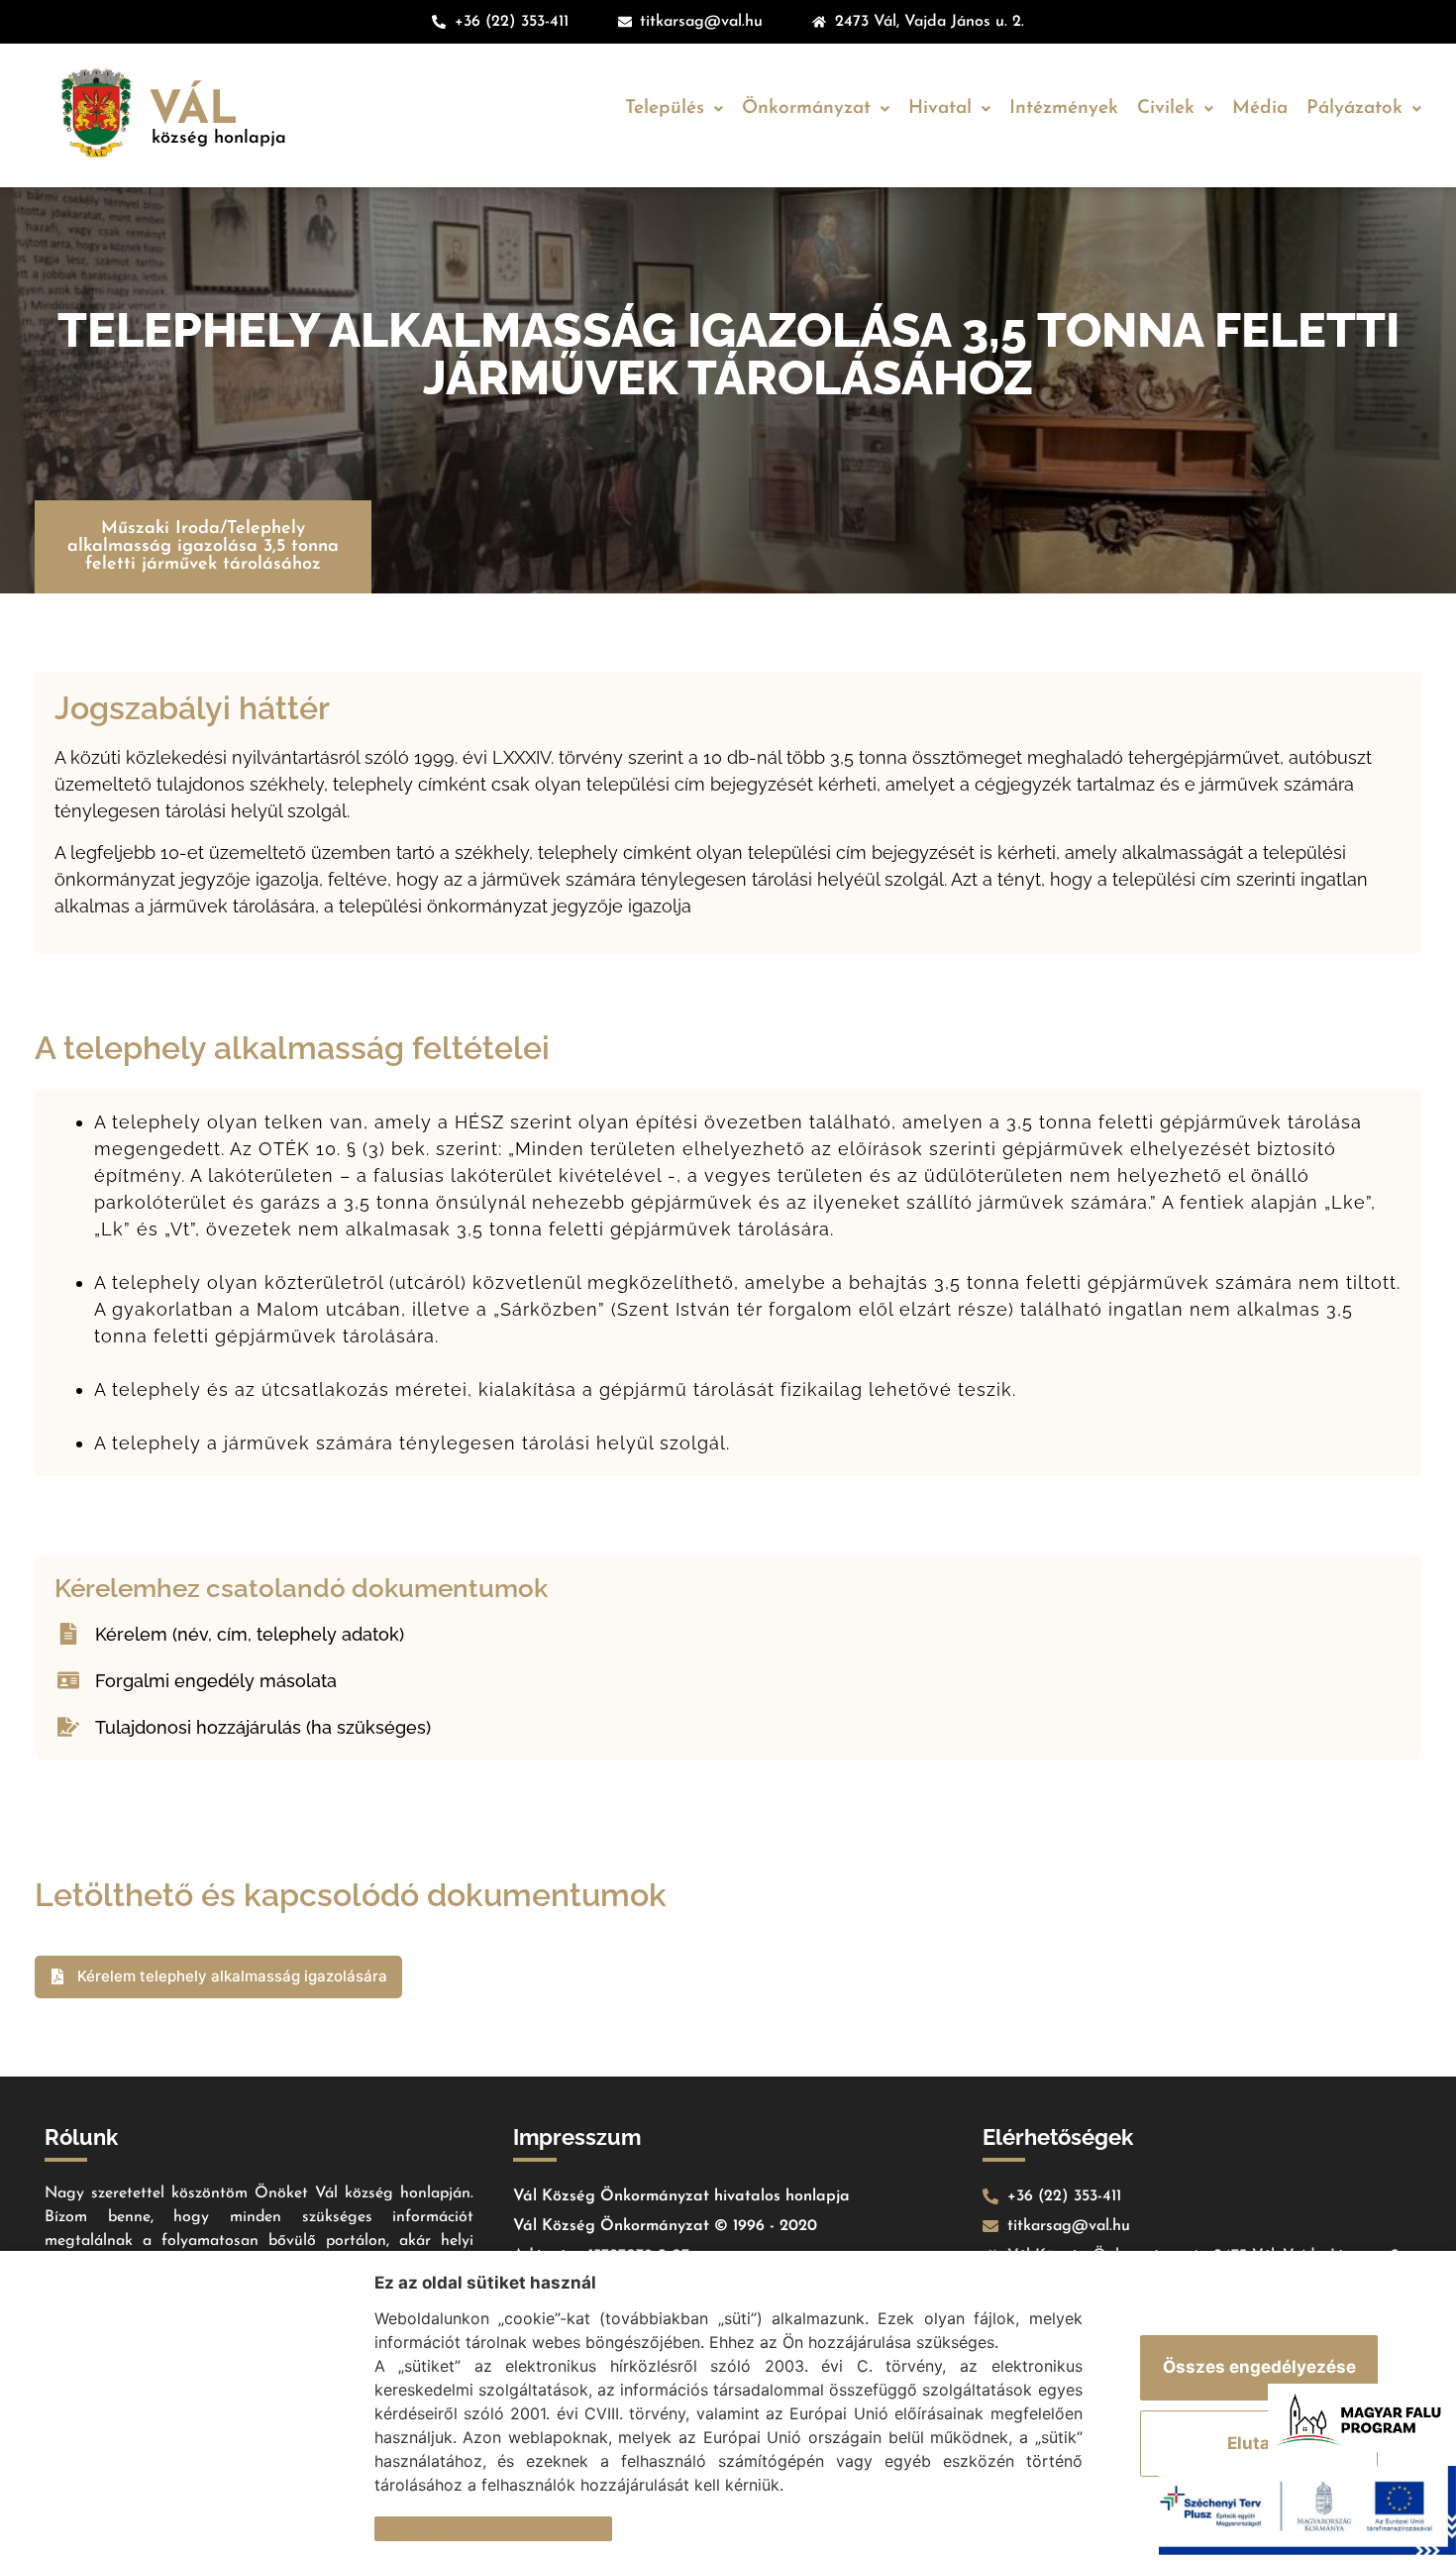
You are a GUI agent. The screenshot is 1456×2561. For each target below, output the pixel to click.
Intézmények (1064, 108)
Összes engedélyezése (1259, 2367)
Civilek (1166, 108)
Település (665, 108)
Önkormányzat (806, 108)
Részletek (416, 2528)
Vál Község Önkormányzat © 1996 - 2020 (665, 2226)
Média (1260, 108)
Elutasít (1259, 2443)
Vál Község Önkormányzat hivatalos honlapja (681, 2196)
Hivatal (940, 108)
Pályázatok (1354, 108)
